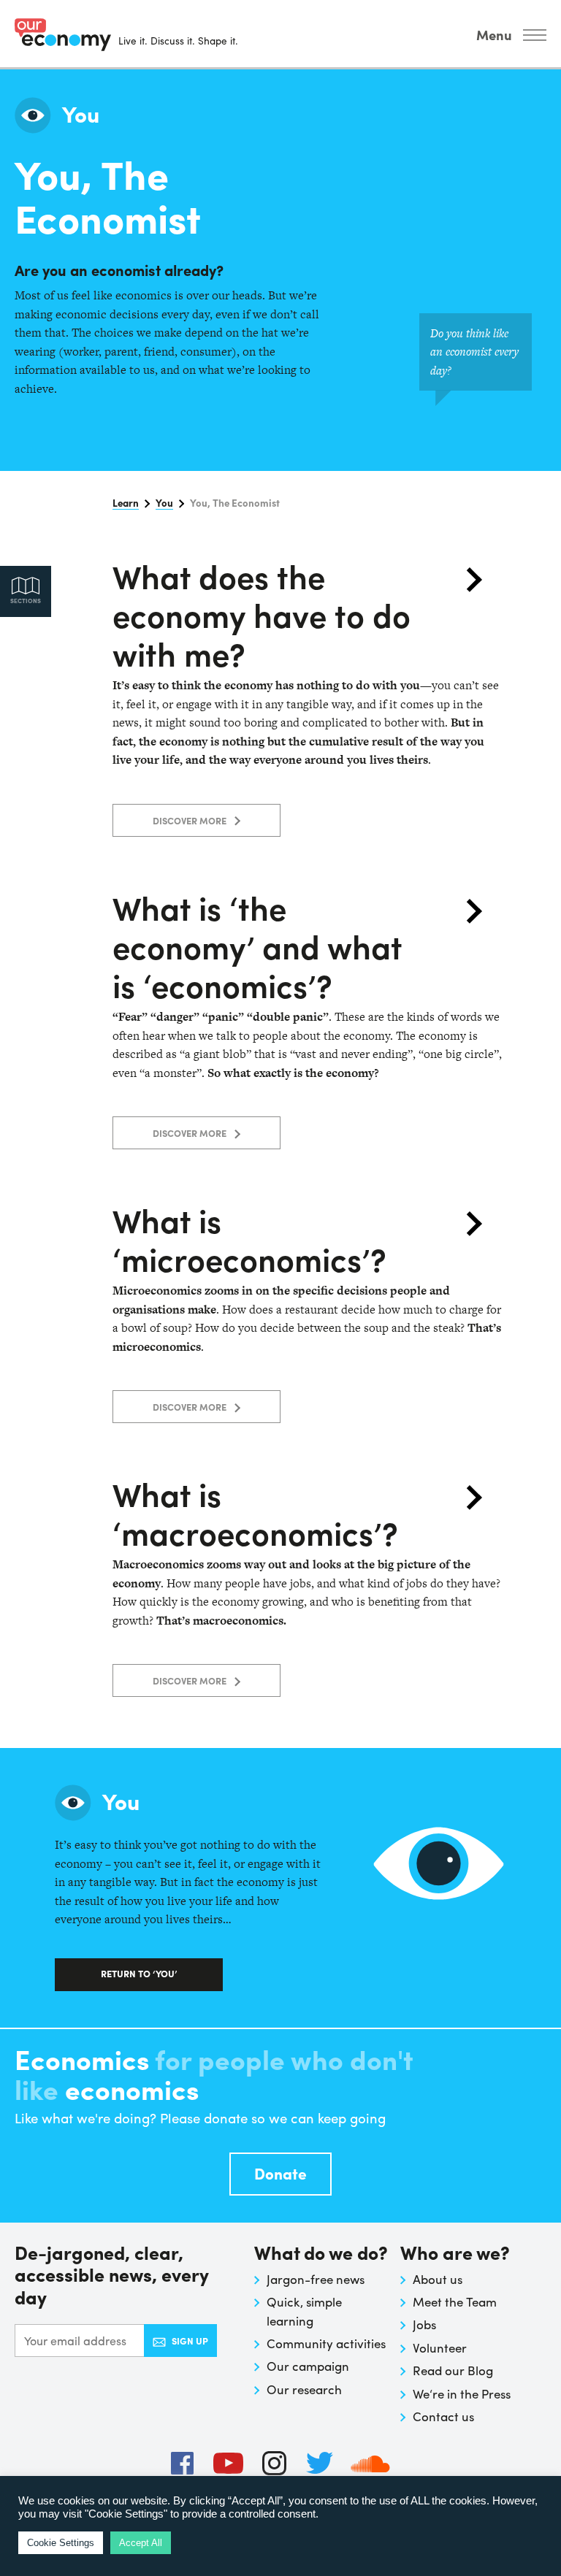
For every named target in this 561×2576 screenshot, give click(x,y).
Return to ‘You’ (139, 1973)
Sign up (190, 2341)
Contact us (443, 2416)
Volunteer (440, 2347)
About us (438, 2279)
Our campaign (308, 2366)
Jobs (424, 2324)
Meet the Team (455, 2301)
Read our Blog (453, 2370)
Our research (304, 2389)
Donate (280, 2173)
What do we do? (321, 2254)
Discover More (191, 820)
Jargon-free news (316, 2279)
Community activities (326, 2343)
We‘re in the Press (462, 2393)
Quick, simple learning (304, 2311)
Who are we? (455, 2254)
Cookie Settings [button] (61, 2543)
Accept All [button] (141, 2543)
